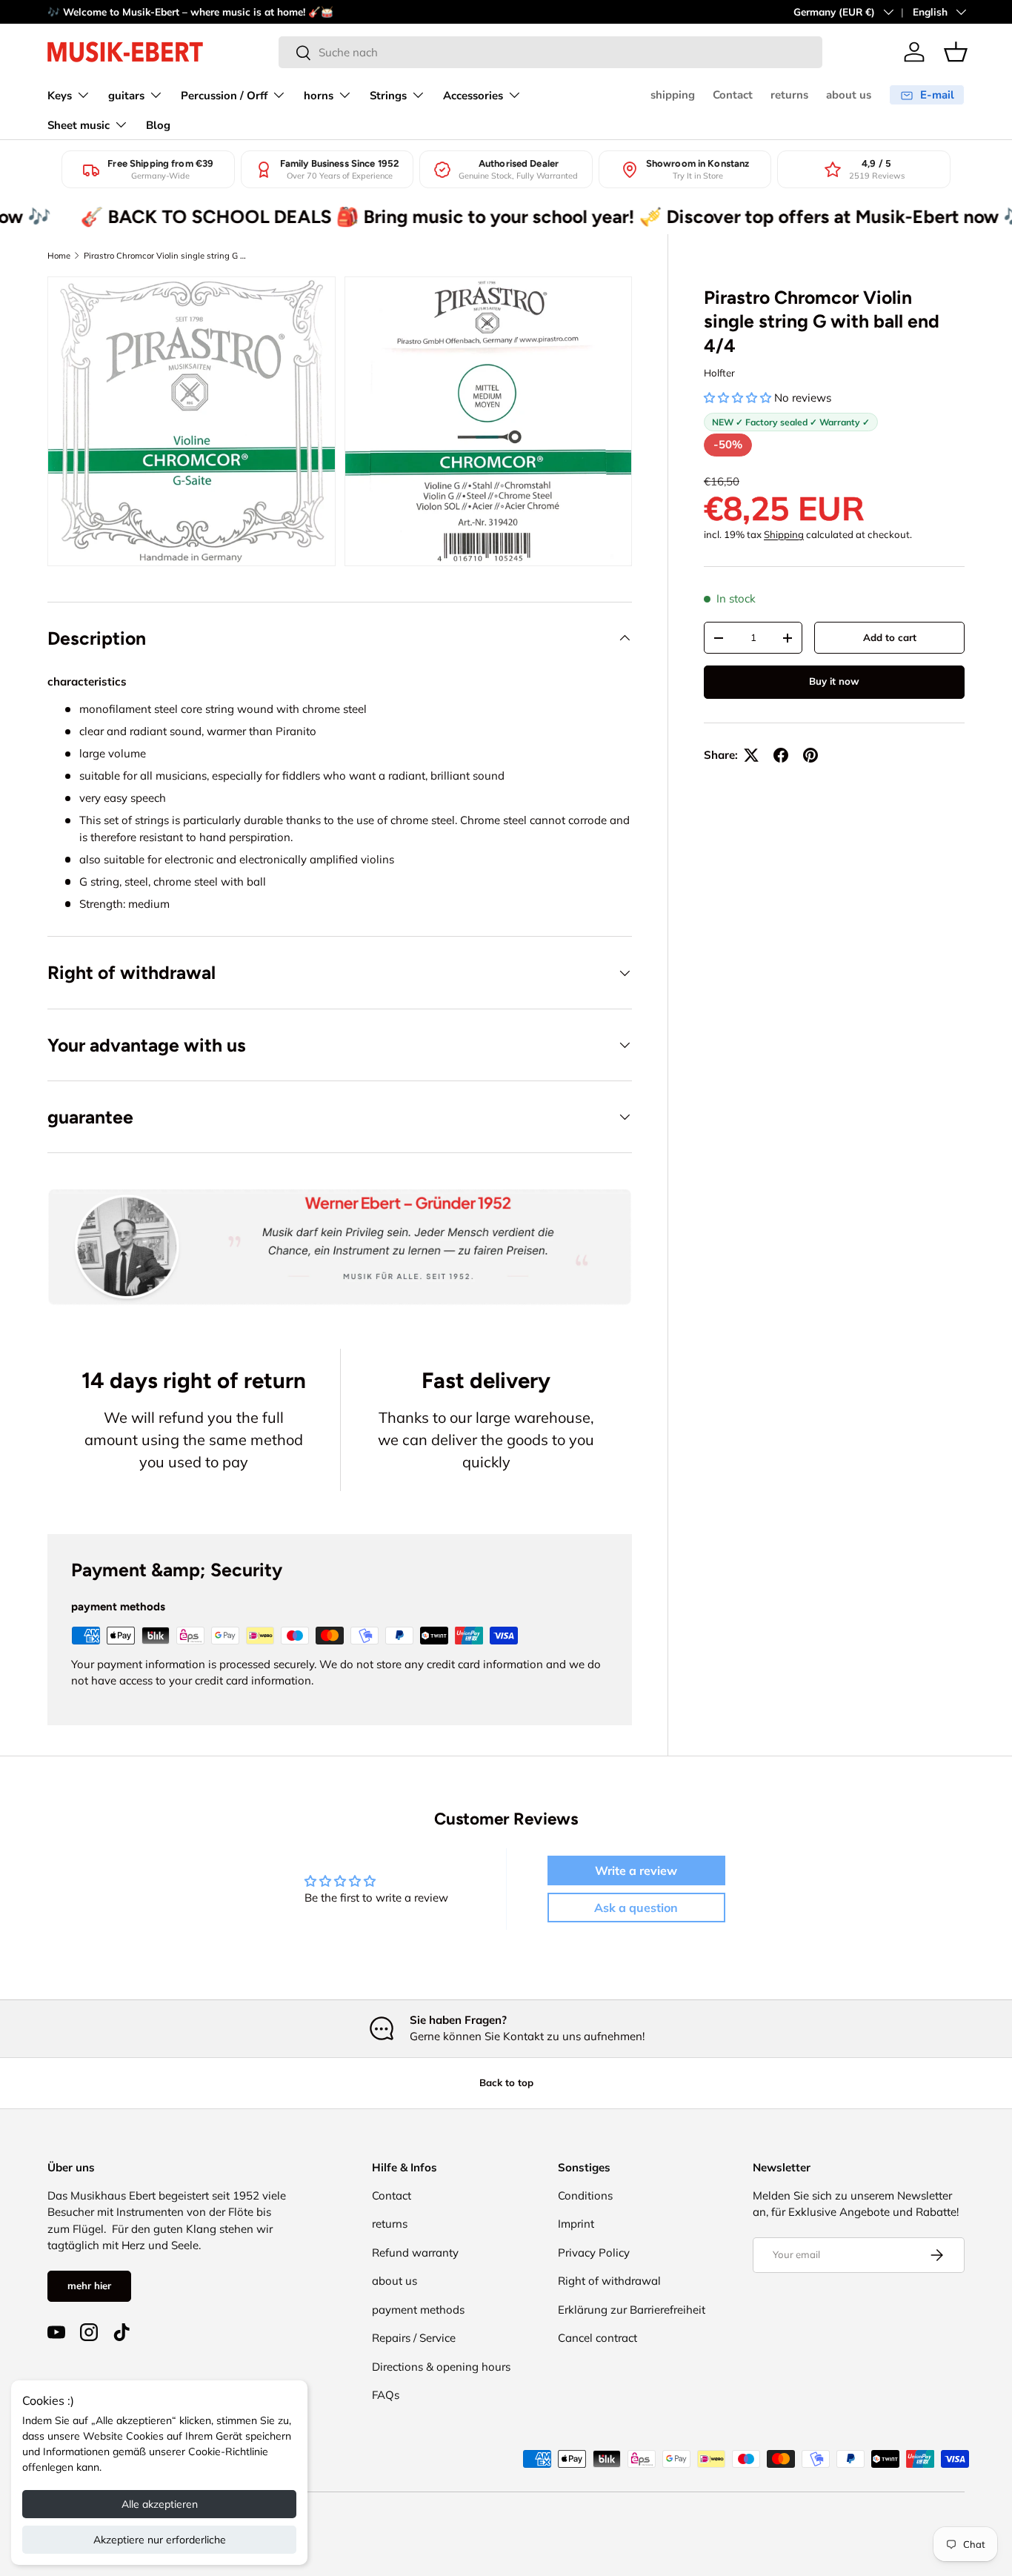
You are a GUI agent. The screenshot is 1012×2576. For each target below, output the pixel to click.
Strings (388, 96)
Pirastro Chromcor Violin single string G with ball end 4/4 (167, 256)
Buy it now (834, 681)
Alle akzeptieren (160, 2504)
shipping (673, 95)
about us (849, 95)
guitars (126, 96)
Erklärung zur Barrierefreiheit (632, 2310)
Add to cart (890, 637)
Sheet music (79, 125)
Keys (60, 96)
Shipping (784, 534)
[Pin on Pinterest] (810, 755)
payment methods (418, 2310)
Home (59, 256)
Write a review (636, 1870)
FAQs (386, 2395)
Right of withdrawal (609, 2281)
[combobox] (550, 52)
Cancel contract (597, 2338)
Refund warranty (415, 2253)
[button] (956, 52)
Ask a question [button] (636, 1908)
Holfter (719, 373)
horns (319, 96)
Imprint (576, 2224)
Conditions (585, 2195)
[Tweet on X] (751, 755)
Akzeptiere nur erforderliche (160, 2540)
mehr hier (89, 2285)
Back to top (506, 2082)
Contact (733, 95)
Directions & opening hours (441, 2367)
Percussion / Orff (224, 96)
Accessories (473, 96)
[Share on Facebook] (781, 755)
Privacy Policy (594, 2253)
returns (789, 95)
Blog (158, 125)
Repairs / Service (414, 2338)
